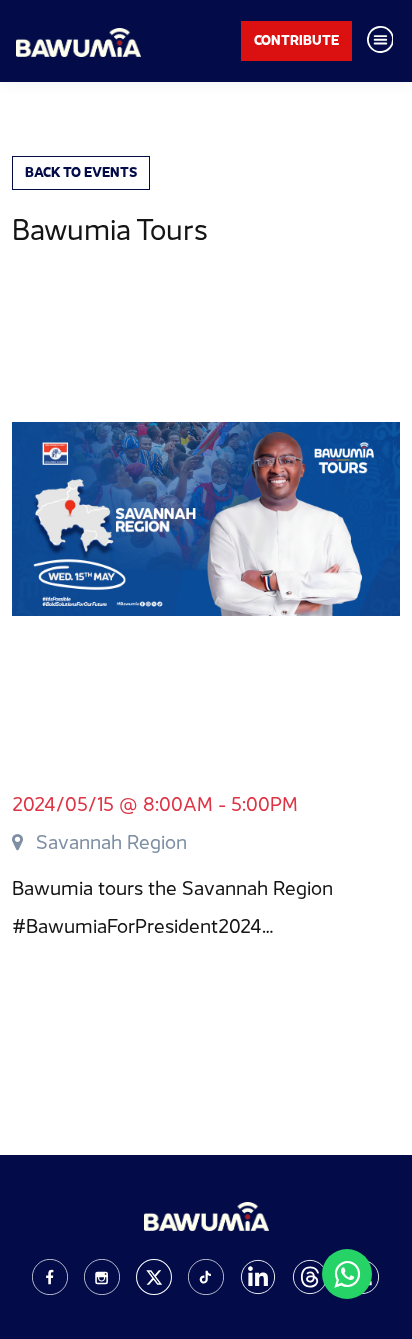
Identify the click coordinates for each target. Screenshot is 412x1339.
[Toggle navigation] (380, 41)
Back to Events (81, 172)
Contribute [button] (296, 40)
